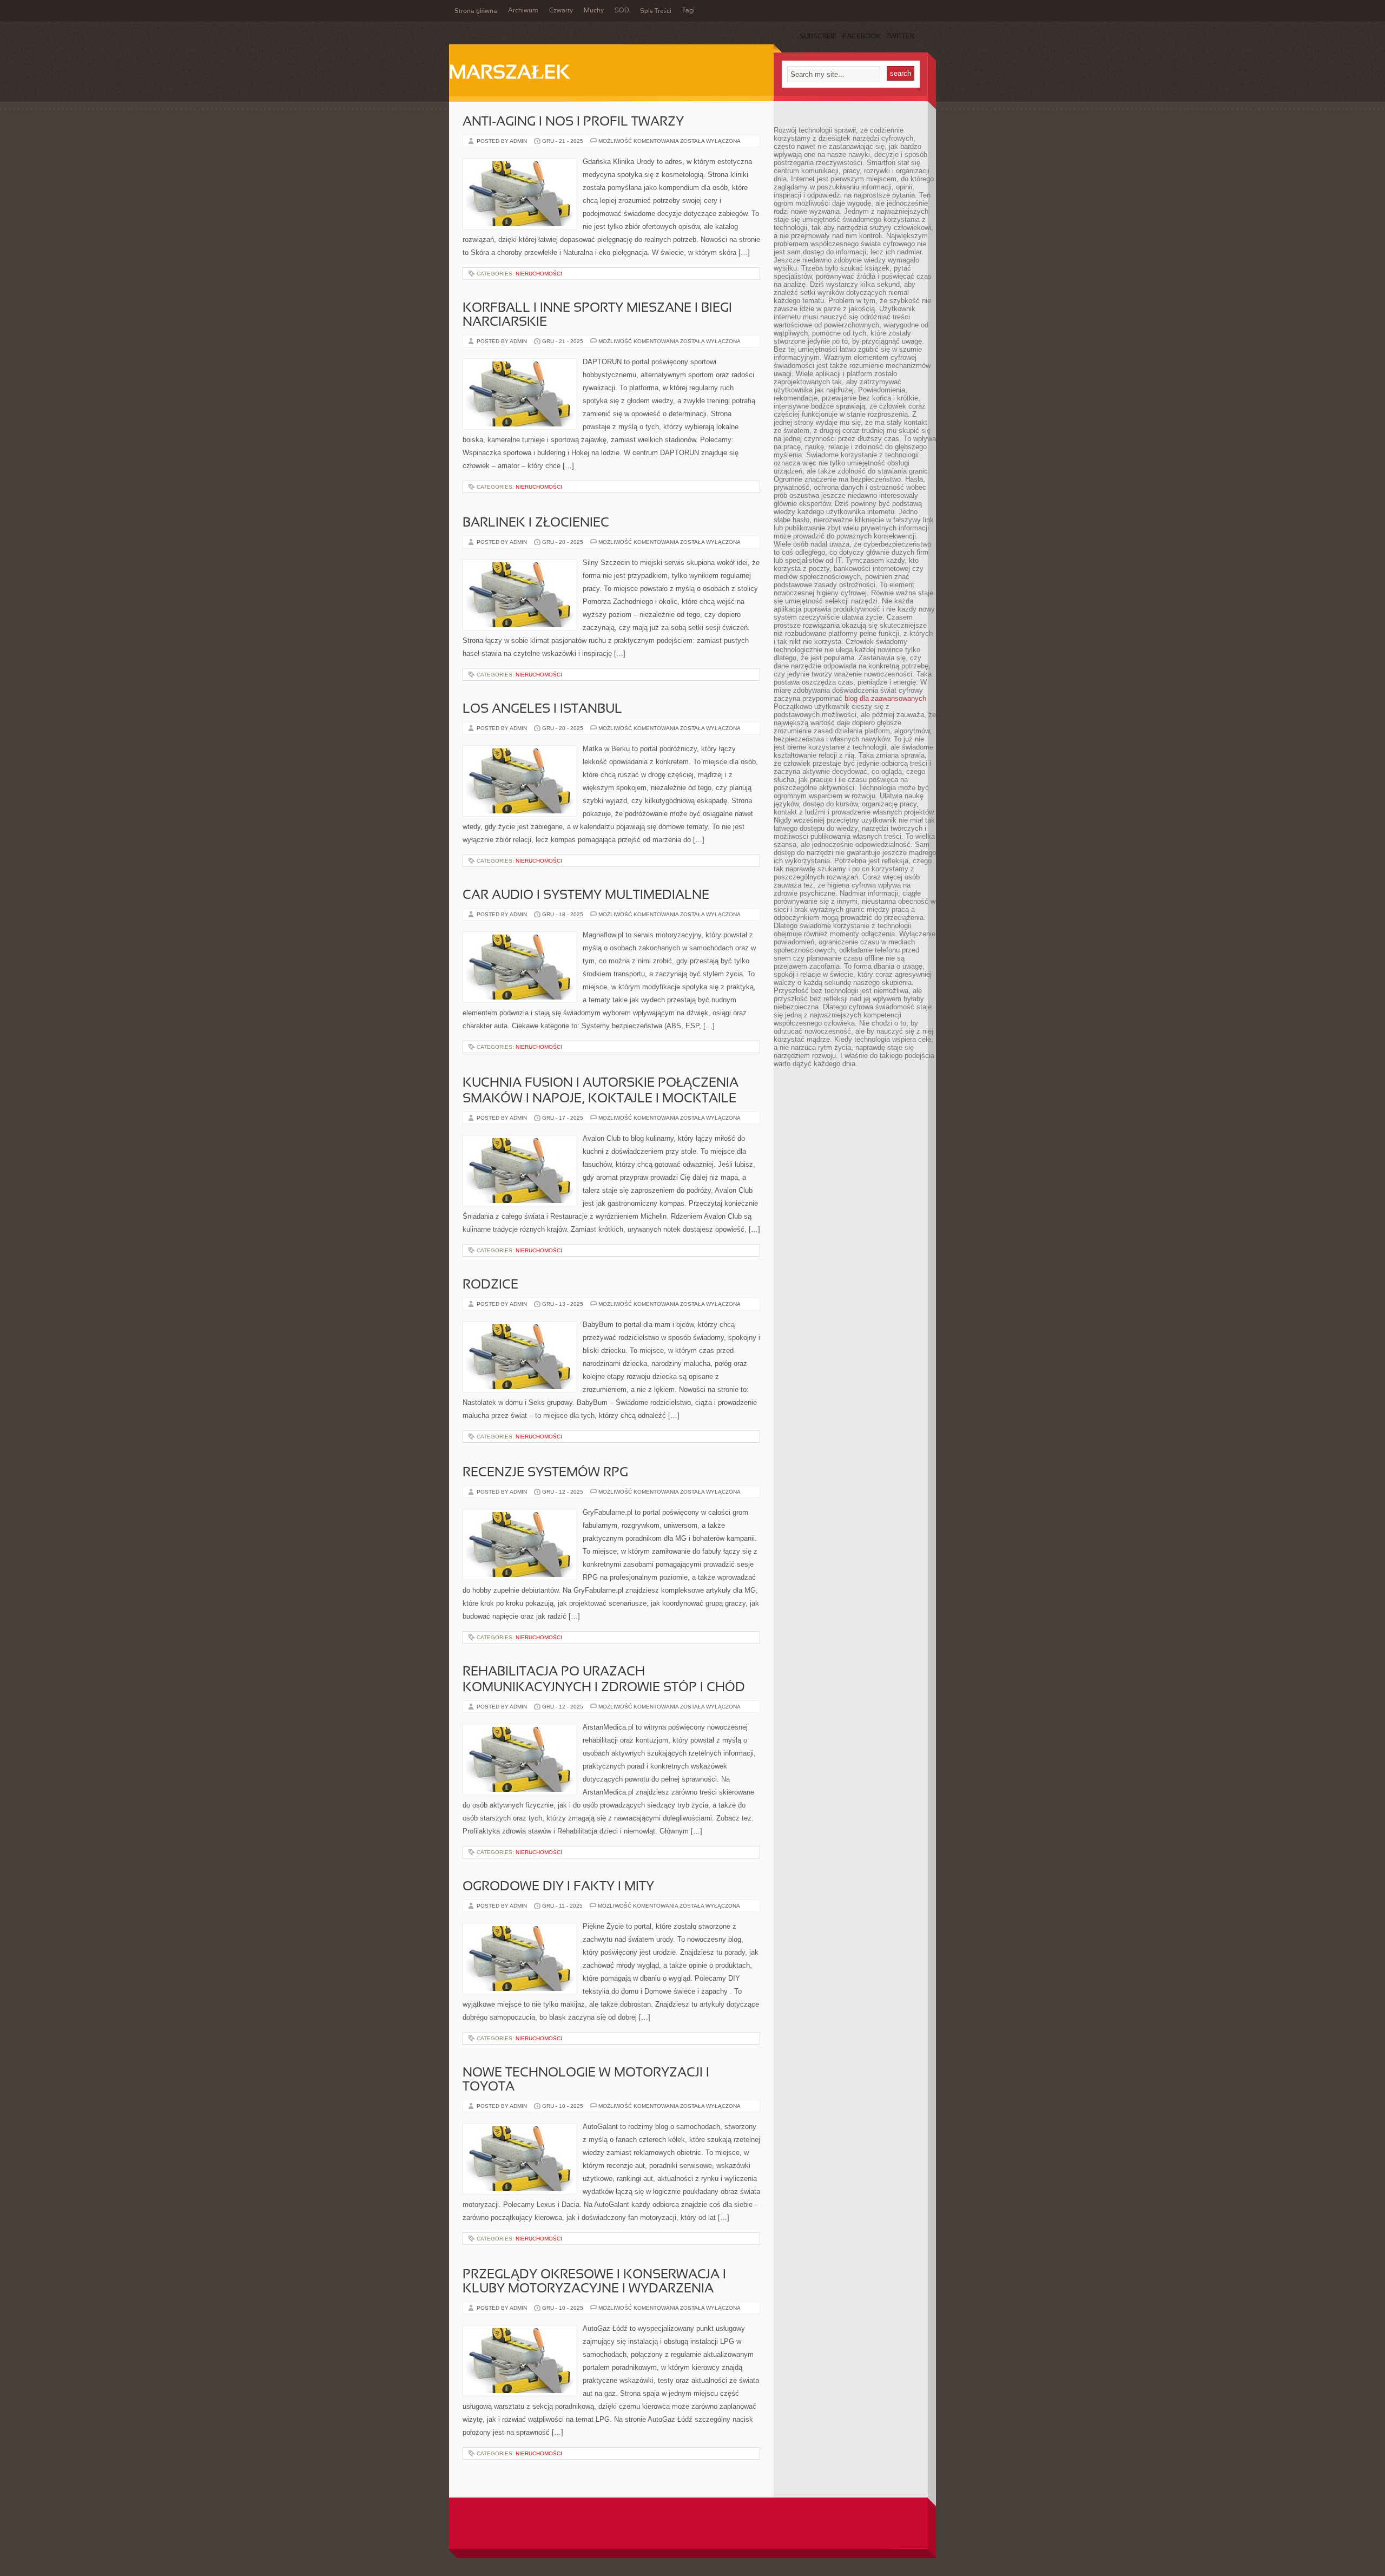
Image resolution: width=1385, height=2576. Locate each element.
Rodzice (490, 1285)
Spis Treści (656, 11)
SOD (622, 11)
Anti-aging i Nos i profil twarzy (573, 122)
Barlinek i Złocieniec (536, 523)
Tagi (688, 11)
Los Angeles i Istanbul (542, 709)
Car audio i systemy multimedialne (586, 896)
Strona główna (476, 11)
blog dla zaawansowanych (885, 698)
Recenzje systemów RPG (545, 1473)
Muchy (594, 11)
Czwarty (561, 11)
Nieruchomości (539, 274)
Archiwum (523, 11)
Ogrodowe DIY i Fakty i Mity (558, 1887)
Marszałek (509, 74)
